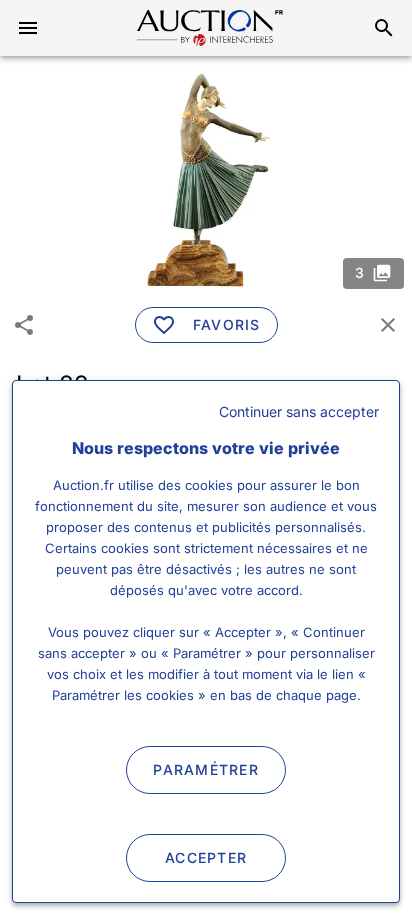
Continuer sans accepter (299, 411)
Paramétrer (206, 769)
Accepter (206, 857)
